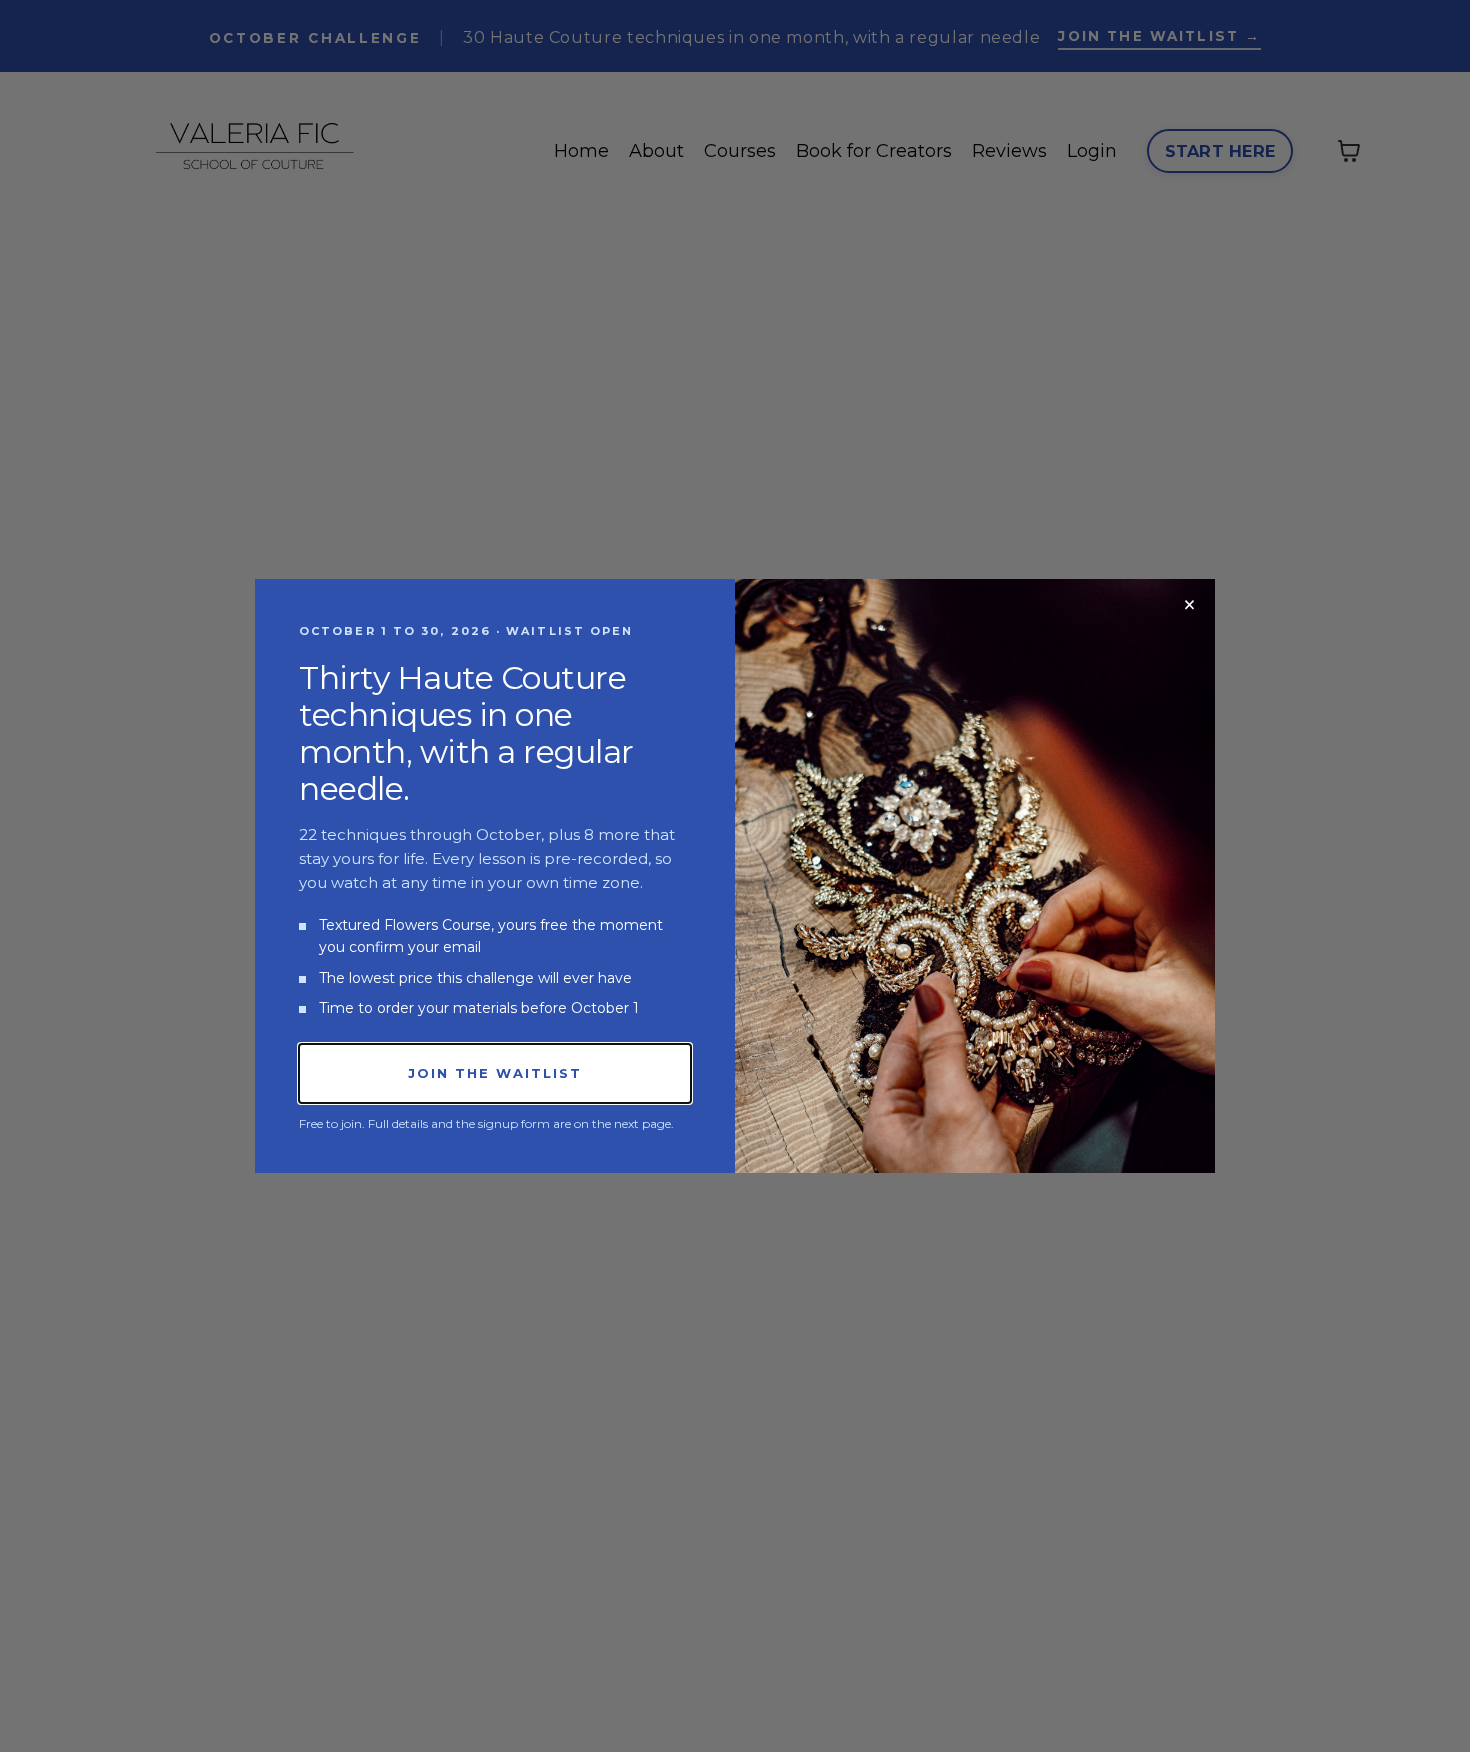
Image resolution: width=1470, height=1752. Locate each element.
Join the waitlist (494, 1073)
